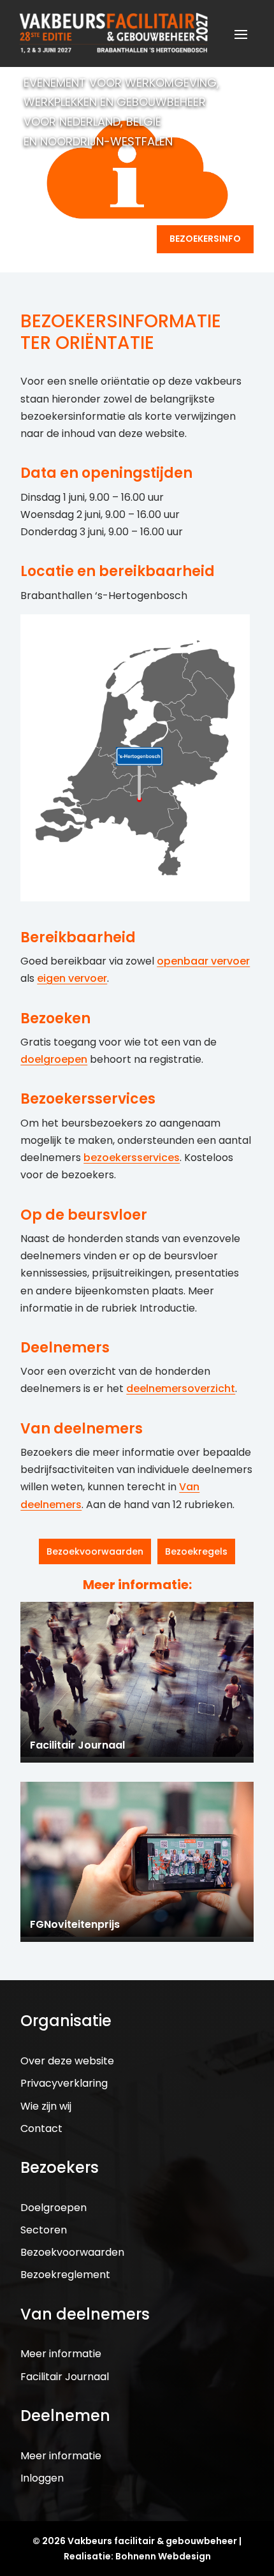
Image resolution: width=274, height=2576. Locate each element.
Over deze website (67, 2061)
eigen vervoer (72, 978)
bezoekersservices (132, 1158)
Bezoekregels (196, 1551)
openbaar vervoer (203, 961)
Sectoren (44, 2230)
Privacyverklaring (64, 2083)
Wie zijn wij (46, 2106)
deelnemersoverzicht (181, 1388)
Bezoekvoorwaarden (95, 1551)
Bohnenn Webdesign (163, 2556)
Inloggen (42, 2478)
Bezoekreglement (65, 2275)
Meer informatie (61, 2354)
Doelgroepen (54, 2208)
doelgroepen (54, 1059)
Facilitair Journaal (65, 2377)
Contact (41, 2128)
